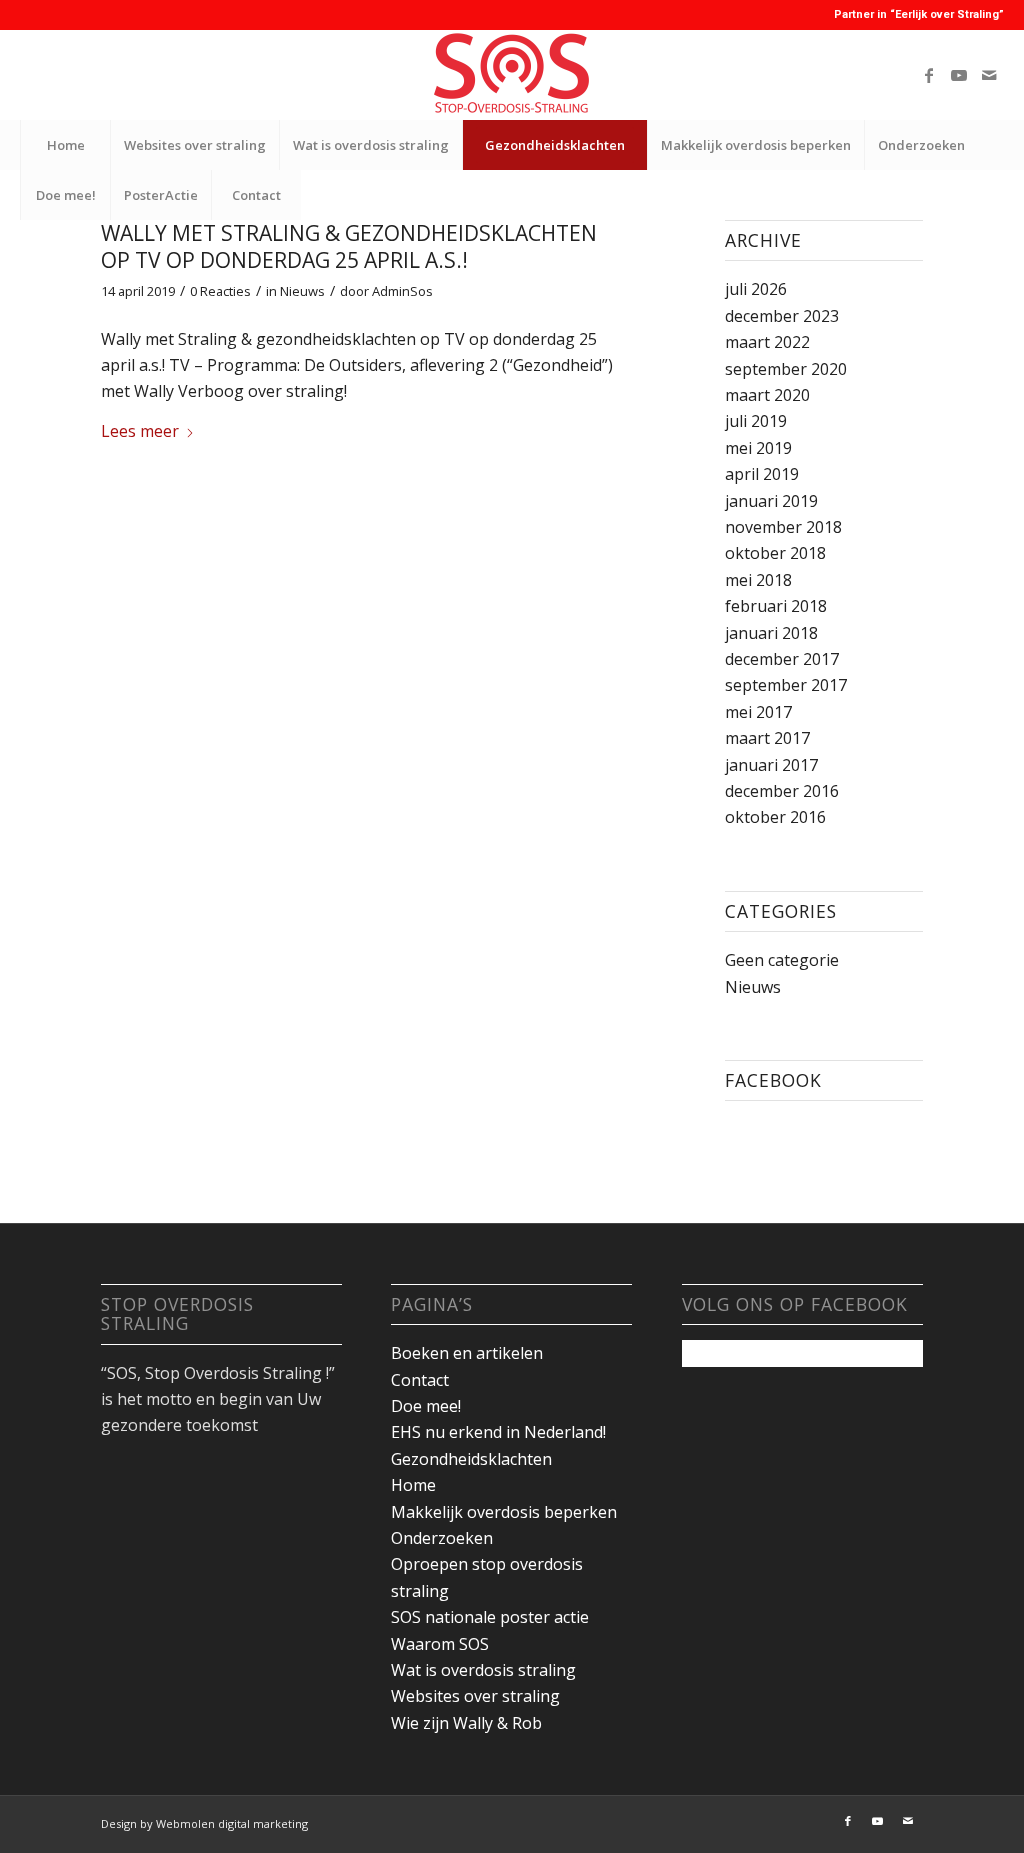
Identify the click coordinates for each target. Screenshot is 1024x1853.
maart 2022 (767, 342)
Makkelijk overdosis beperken (504, 1512)
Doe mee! (426, 1406)
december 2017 (782, 659)
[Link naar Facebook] (929, 75)
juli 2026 (756, 289)
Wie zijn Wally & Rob (466, 1723)
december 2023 (782, 316)
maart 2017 (767, 738)
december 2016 (782, 791)
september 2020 (786, 369)
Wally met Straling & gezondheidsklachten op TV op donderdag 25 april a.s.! (349, 246)
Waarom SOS (440, 1644)
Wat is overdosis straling (483, 1670)
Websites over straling (475, 1696)
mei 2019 (758, 448)
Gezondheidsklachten (471, 1459)
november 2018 (783, 527)
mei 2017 (758, 712)
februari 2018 (776, 606)
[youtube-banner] (512, 75)
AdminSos (402, 291)
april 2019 (762, 474)
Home (413, 1485)
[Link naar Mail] (989, 75)
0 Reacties (220, 291)
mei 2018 (758, 580)
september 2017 (786, 685)
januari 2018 (771, 633)
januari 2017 (771, 765)
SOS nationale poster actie (490, 1617)
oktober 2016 (775, 817)
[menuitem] (65, 145)
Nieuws (302, 291)
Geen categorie (782, 960)
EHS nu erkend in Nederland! (498, 1432)
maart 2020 (767, 395)
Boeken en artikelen (467, 1353)
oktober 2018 (775, 553)
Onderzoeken (442, 1538)
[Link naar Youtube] (959, 75)
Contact (420, 1380)
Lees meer (140, 431)
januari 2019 (771, 501)
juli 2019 (756, 421)
